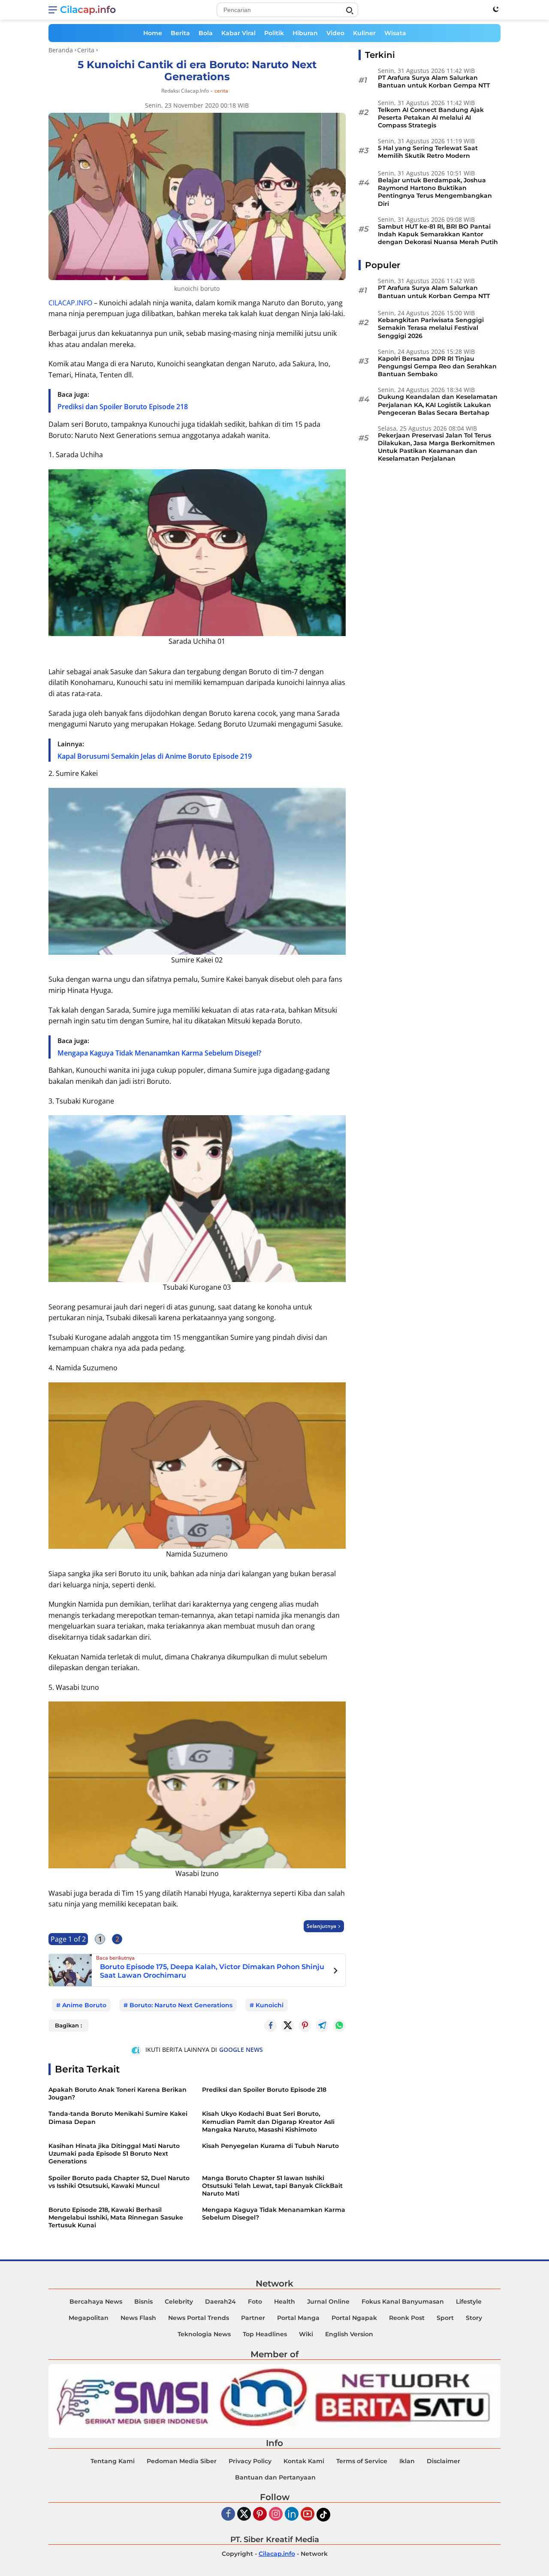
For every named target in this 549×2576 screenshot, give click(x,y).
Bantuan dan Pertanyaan (275, 2477)
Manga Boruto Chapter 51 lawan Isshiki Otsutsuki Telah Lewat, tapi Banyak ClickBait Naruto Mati (272, 2186)
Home (153, 33)
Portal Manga (298, 2318)
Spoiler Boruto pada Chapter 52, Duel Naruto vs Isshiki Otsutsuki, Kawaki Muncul (119, 2182)
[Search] (350, 11)
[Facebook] (228, 2514)
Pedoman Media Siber (182, 2461)
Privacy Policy (250, 2461)
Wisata (395, 33)
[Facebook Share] (271, 2026)
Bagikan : (68, 2025)
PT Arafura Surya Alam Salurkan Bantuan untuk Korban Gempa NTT (434, 81)
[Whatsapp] (339, 2026)
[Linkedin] (292, 2514)
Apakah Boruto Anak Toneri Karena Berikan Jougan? (118, 2093)
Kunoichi (270, 2005)
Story (474, 2318)
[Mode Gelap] (496, 9)
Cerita (221, 91)
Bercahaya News (96, 2302)
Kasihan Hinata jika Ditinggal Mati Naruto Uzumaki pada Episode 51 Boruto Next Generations (114, 2154)
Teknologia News (204, 2334)
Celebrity (179, 2302)
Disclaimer (443, 2461)
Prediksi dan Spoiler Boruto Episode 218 (123, 407)
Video (335, 33)
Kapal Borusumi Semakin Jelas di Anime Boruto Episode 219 (155, 756)
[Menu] (54, 10)
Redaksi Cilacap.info (185, 91)
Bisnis (143, 2302)
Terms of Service (362, 2461)
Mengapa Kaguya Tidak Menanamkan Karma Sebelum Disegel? (159, 1053)
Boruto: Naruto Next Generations (181, 2005)
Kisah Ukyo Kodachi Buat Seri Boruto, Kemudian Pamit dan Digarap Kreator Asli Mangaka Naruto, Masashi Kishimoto (268, 2121)
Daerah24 (220, 2302)
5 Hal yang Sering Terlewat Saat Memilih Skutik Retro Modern (428, 152)
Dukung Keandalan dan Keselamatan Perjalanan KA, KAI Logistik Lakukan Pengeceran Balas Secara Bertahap (438, 405)
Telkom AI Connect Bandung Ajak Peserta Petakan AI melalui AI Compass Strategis (431, 118)
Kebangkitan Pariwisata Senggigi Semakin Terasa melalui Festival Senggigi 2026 (431, 328)
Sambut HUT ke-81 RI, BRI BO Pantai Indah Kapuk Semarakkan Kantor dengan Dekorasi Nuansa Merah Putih (438, 234)
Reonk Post (407, 2318)
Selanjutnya (321, 1926)
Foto (255, 2302)
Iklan (407, 2461)
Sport (445, 2318)
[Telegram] (322, 2026)
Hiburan (305, 33)
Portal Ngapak (354, 2318)
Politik (274, 33)
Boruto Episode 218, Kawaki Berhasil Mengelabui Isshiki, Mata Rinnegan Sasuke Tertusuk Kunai (116, 2217)
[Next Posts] (336, 1972)
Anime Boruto (84, 2005)
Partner (253, 2318)
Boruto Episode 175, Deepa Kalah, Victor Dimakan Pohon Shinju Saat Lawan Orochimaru (212, 1971)
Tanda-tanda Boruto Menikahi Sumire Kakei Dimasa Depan (118, 2118)
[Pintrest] (305, 2026)
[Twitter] (288, 2026)
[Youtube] (308, 2514)
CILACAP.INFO (70, 303)
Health (285, 2302)
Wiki (306, 2334)
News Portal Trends (199, 2318)
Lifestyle (469, 2302)
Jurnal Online (328, 2302)
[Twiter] (244, 2514)
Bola (206, 33)
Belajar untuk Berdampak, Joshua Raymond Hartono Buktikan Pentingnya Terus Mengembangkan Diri (435, 192)
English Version (349, 2334)
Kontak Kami (304, 2461)
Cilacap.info (88, 10)
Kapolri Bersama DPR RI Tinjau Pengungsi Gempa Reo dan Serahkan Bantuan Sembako (437, 366)
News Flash (138, 2318)
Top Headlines (265, 2334)
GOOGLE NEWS (241, 2050)
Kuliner (364, 33)
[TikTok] (323, 2515)
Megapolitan (89, 2318)
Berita (180, 33)
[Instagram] (276, 2514)
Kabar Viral (238, 33)
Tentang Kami (113, 2461)
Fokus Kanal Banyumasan (403, 2302)
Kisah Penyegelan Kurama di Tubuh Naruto (270, 2146)
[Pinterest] (260, 2514)
